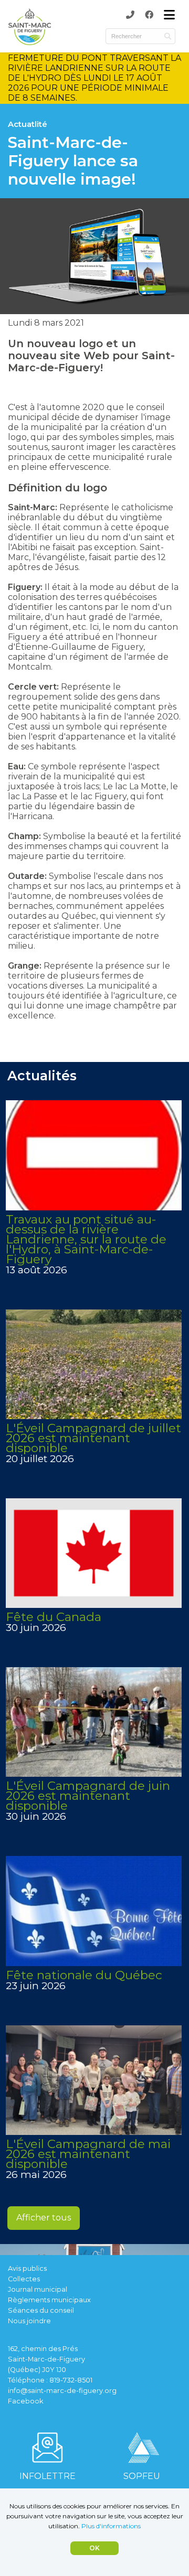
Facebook (25, 2401)
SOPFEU (142, 2476)
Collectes (24, 2279)
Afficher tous (44, 2218)
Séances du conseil (41, 2310)
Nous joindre (29, 2321)
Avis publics (27, 2268)
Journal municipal (38, 2289)
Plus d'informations (111, 2526)
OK (94, 2548)
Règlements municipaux (49, 2300)
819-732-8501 (71, 2380)
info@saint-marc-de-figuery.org (62, 2391)
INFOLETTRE (48, 2476)
